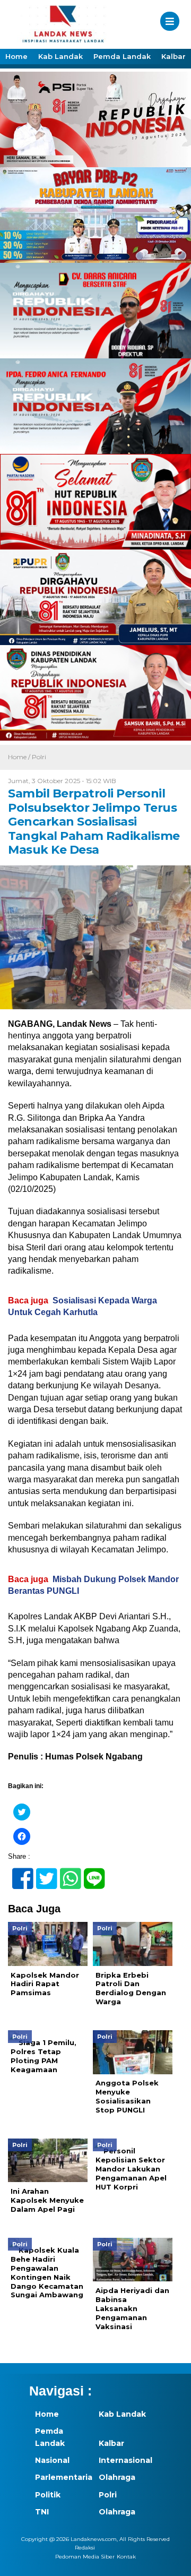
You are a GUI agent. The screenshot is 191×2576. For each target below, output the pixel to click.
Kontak (126, 2557)
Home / (20, 757)
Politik (48, 2495)
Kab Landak (60, 56)
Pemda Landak (122, 56)
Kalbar (173, 56)
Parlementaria (61, 2477)
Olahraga (117, 2477)
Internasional (125, 2460)
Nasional (52, 2460)
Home (16, 56)
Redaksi (85, 2548)
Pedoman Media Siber (85, 2557)
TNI (42, 2512)
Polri (39, 757)
